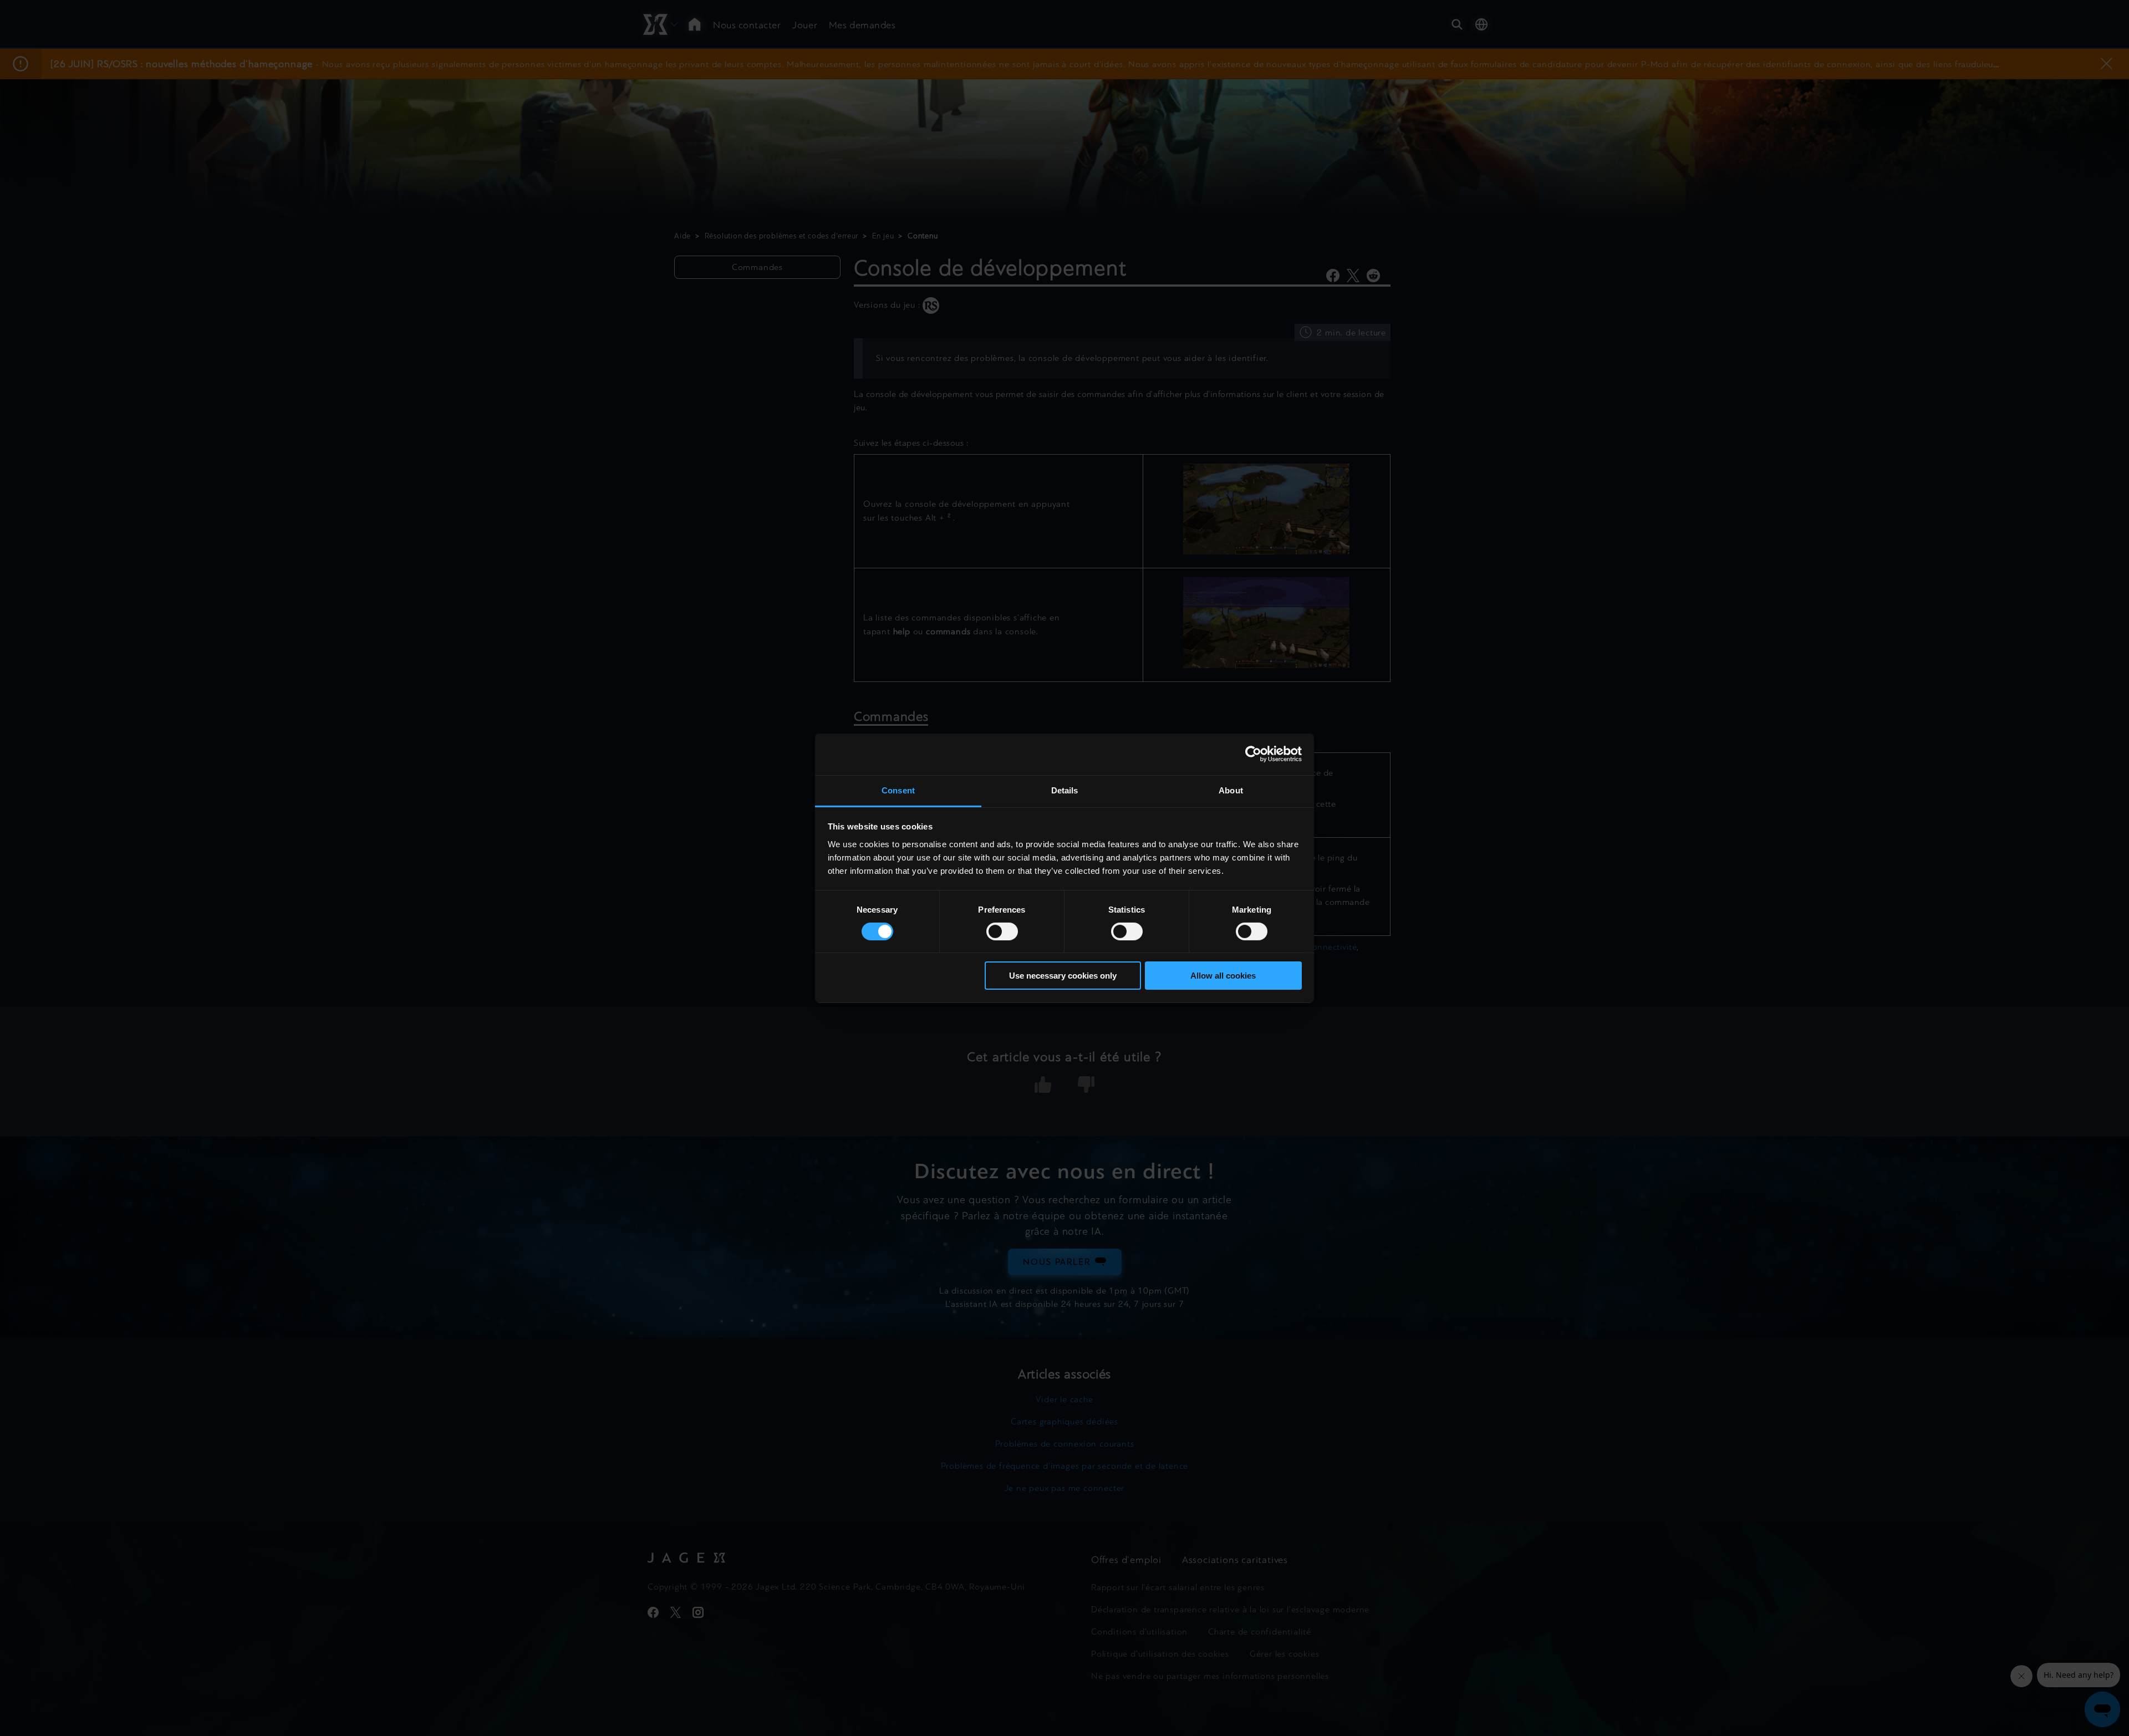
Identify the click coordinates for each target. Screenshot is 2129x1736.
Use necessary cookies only (1063, 976)
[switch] (1002, 931)
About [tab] (1231, 790)
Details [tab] (1065, 790)
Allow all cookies (1223, 976)
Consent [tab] (898, 790)
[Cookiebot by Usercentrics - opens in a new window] (1253, 754)
